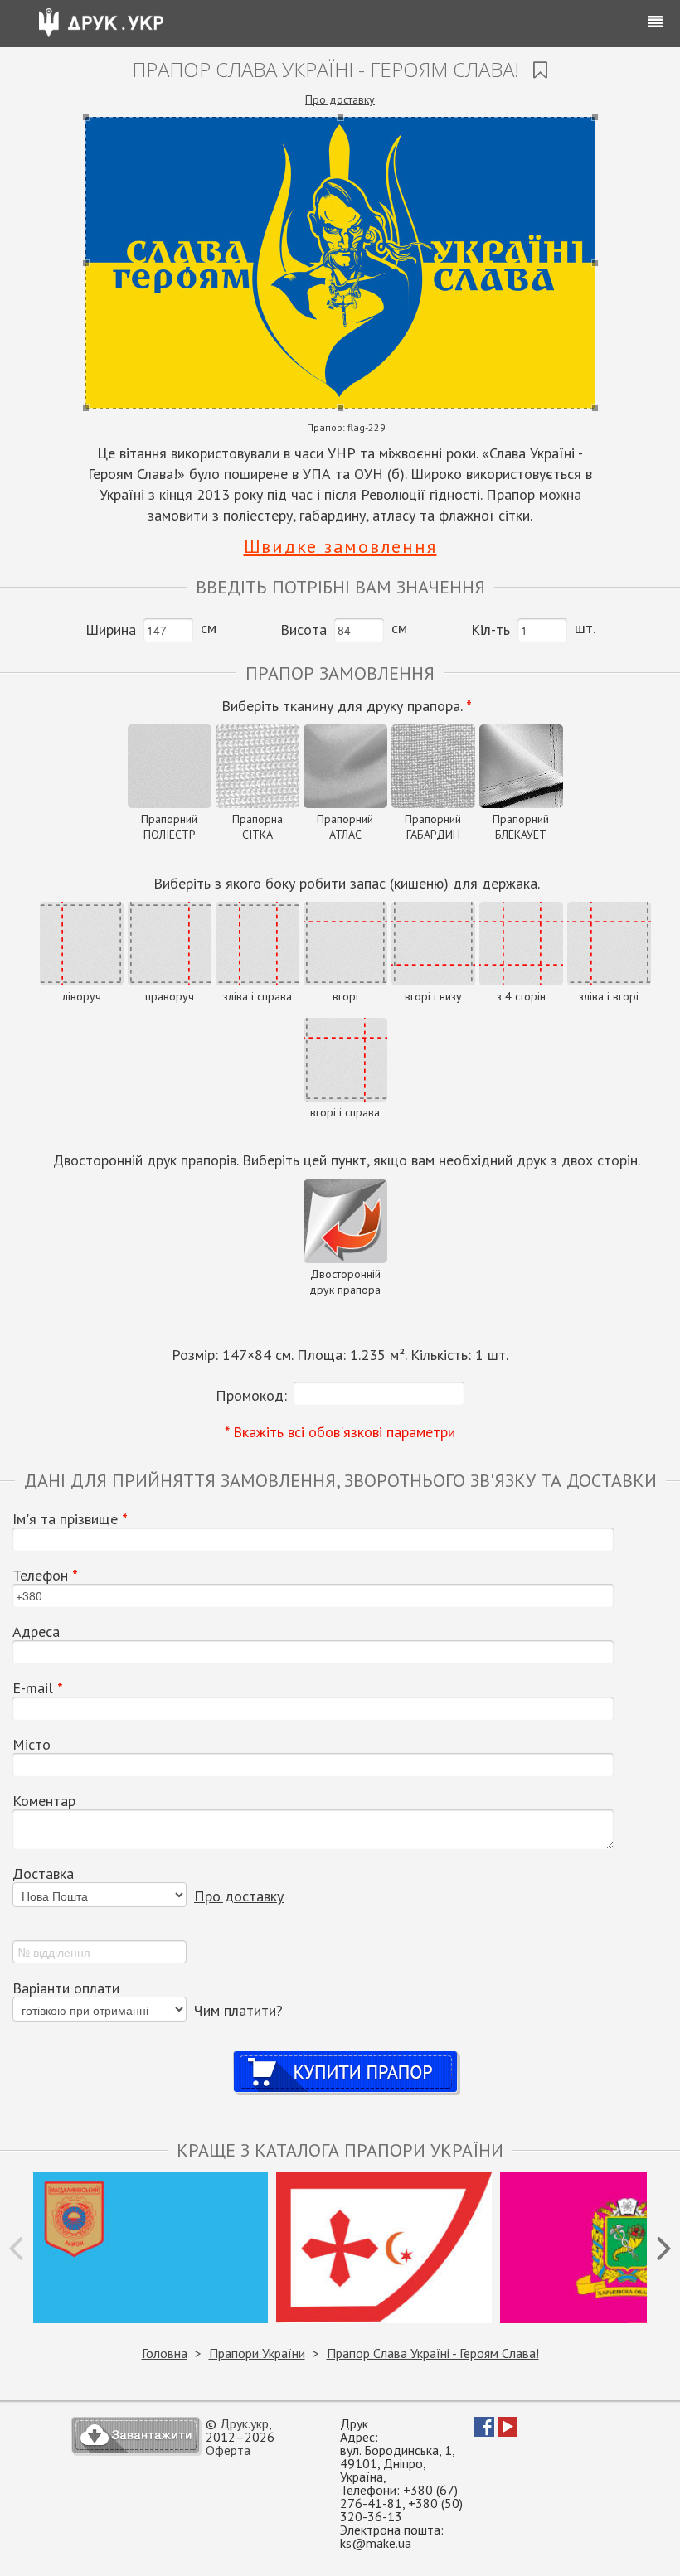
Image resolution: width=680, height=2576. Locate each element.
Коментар (44, 1801)
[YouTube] (508, 2432)
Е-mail (38, 1688)
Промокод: (251, 1395)
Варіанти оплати (66, 1988)
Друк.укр (244, 2423)
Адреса (36, 1632)
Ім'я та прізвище (70, 1519)
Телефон (45, 1576)
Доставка (43, 1874)
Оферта (228, 2450)
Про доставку (340, 99)
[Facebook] (484, 2432)
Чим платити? (238, 2010)
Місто (32, 1745)
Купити (346, 2056)
